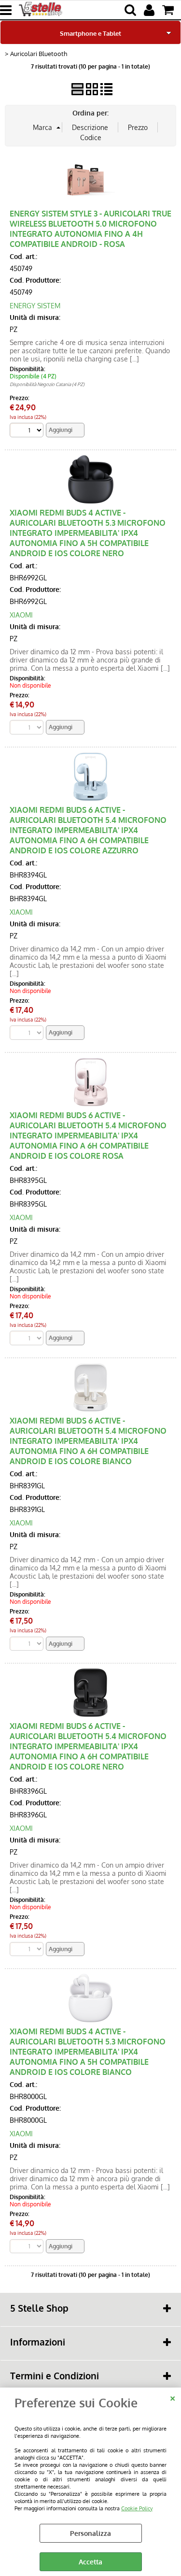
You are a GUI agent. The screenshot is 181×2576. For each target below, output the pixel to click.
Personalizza (90, 2533)
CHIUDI (173, 2397)
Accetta (90, 2562)
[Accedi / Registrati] (150, 10)
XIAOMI (21, 615)
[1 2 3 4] (28, 431)
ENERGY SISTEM (35, 306)
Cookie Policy (137, 2508)
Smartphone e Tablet (90, 33)
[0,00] (169, 10)
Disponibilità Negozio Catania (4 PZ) (47, 384)
